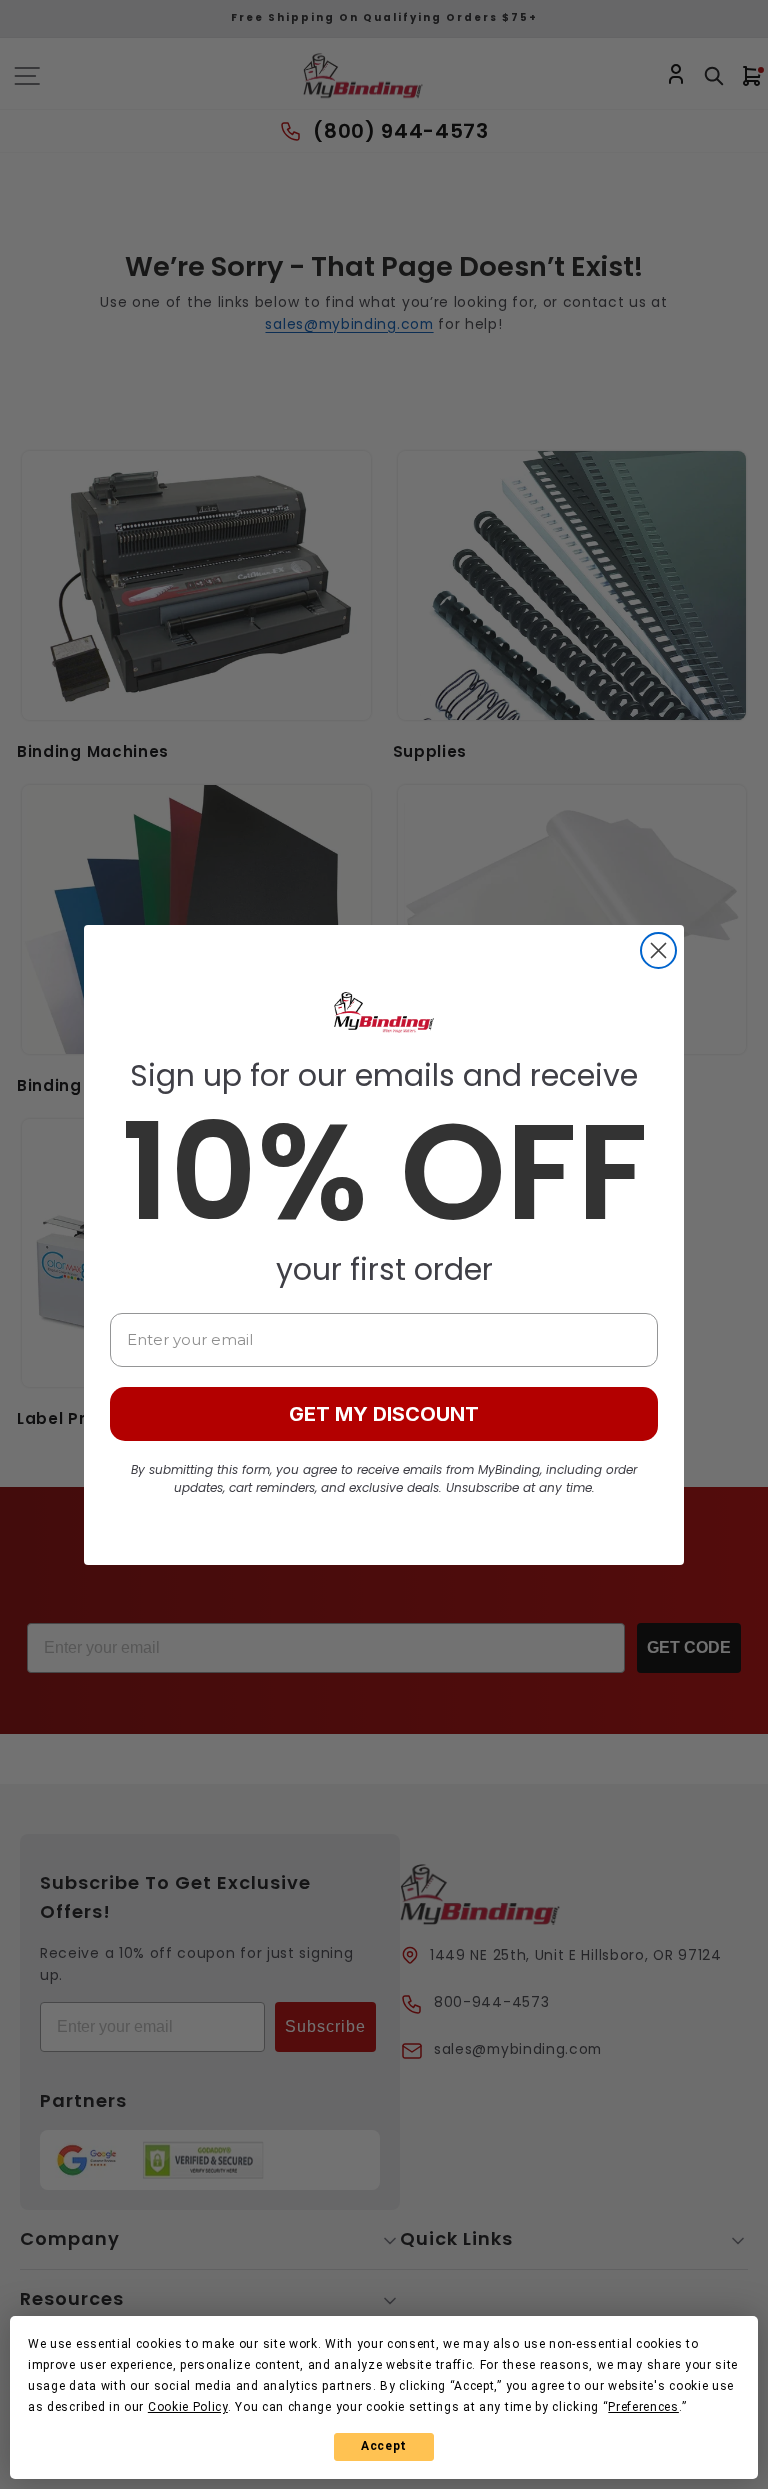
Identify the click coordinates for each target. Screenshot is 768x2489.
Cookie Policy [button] (188, 2407)
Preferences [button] (643, 2407)
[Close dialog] (658, 950)
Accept (384, 2446)
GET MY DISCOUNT (384, 1414)
